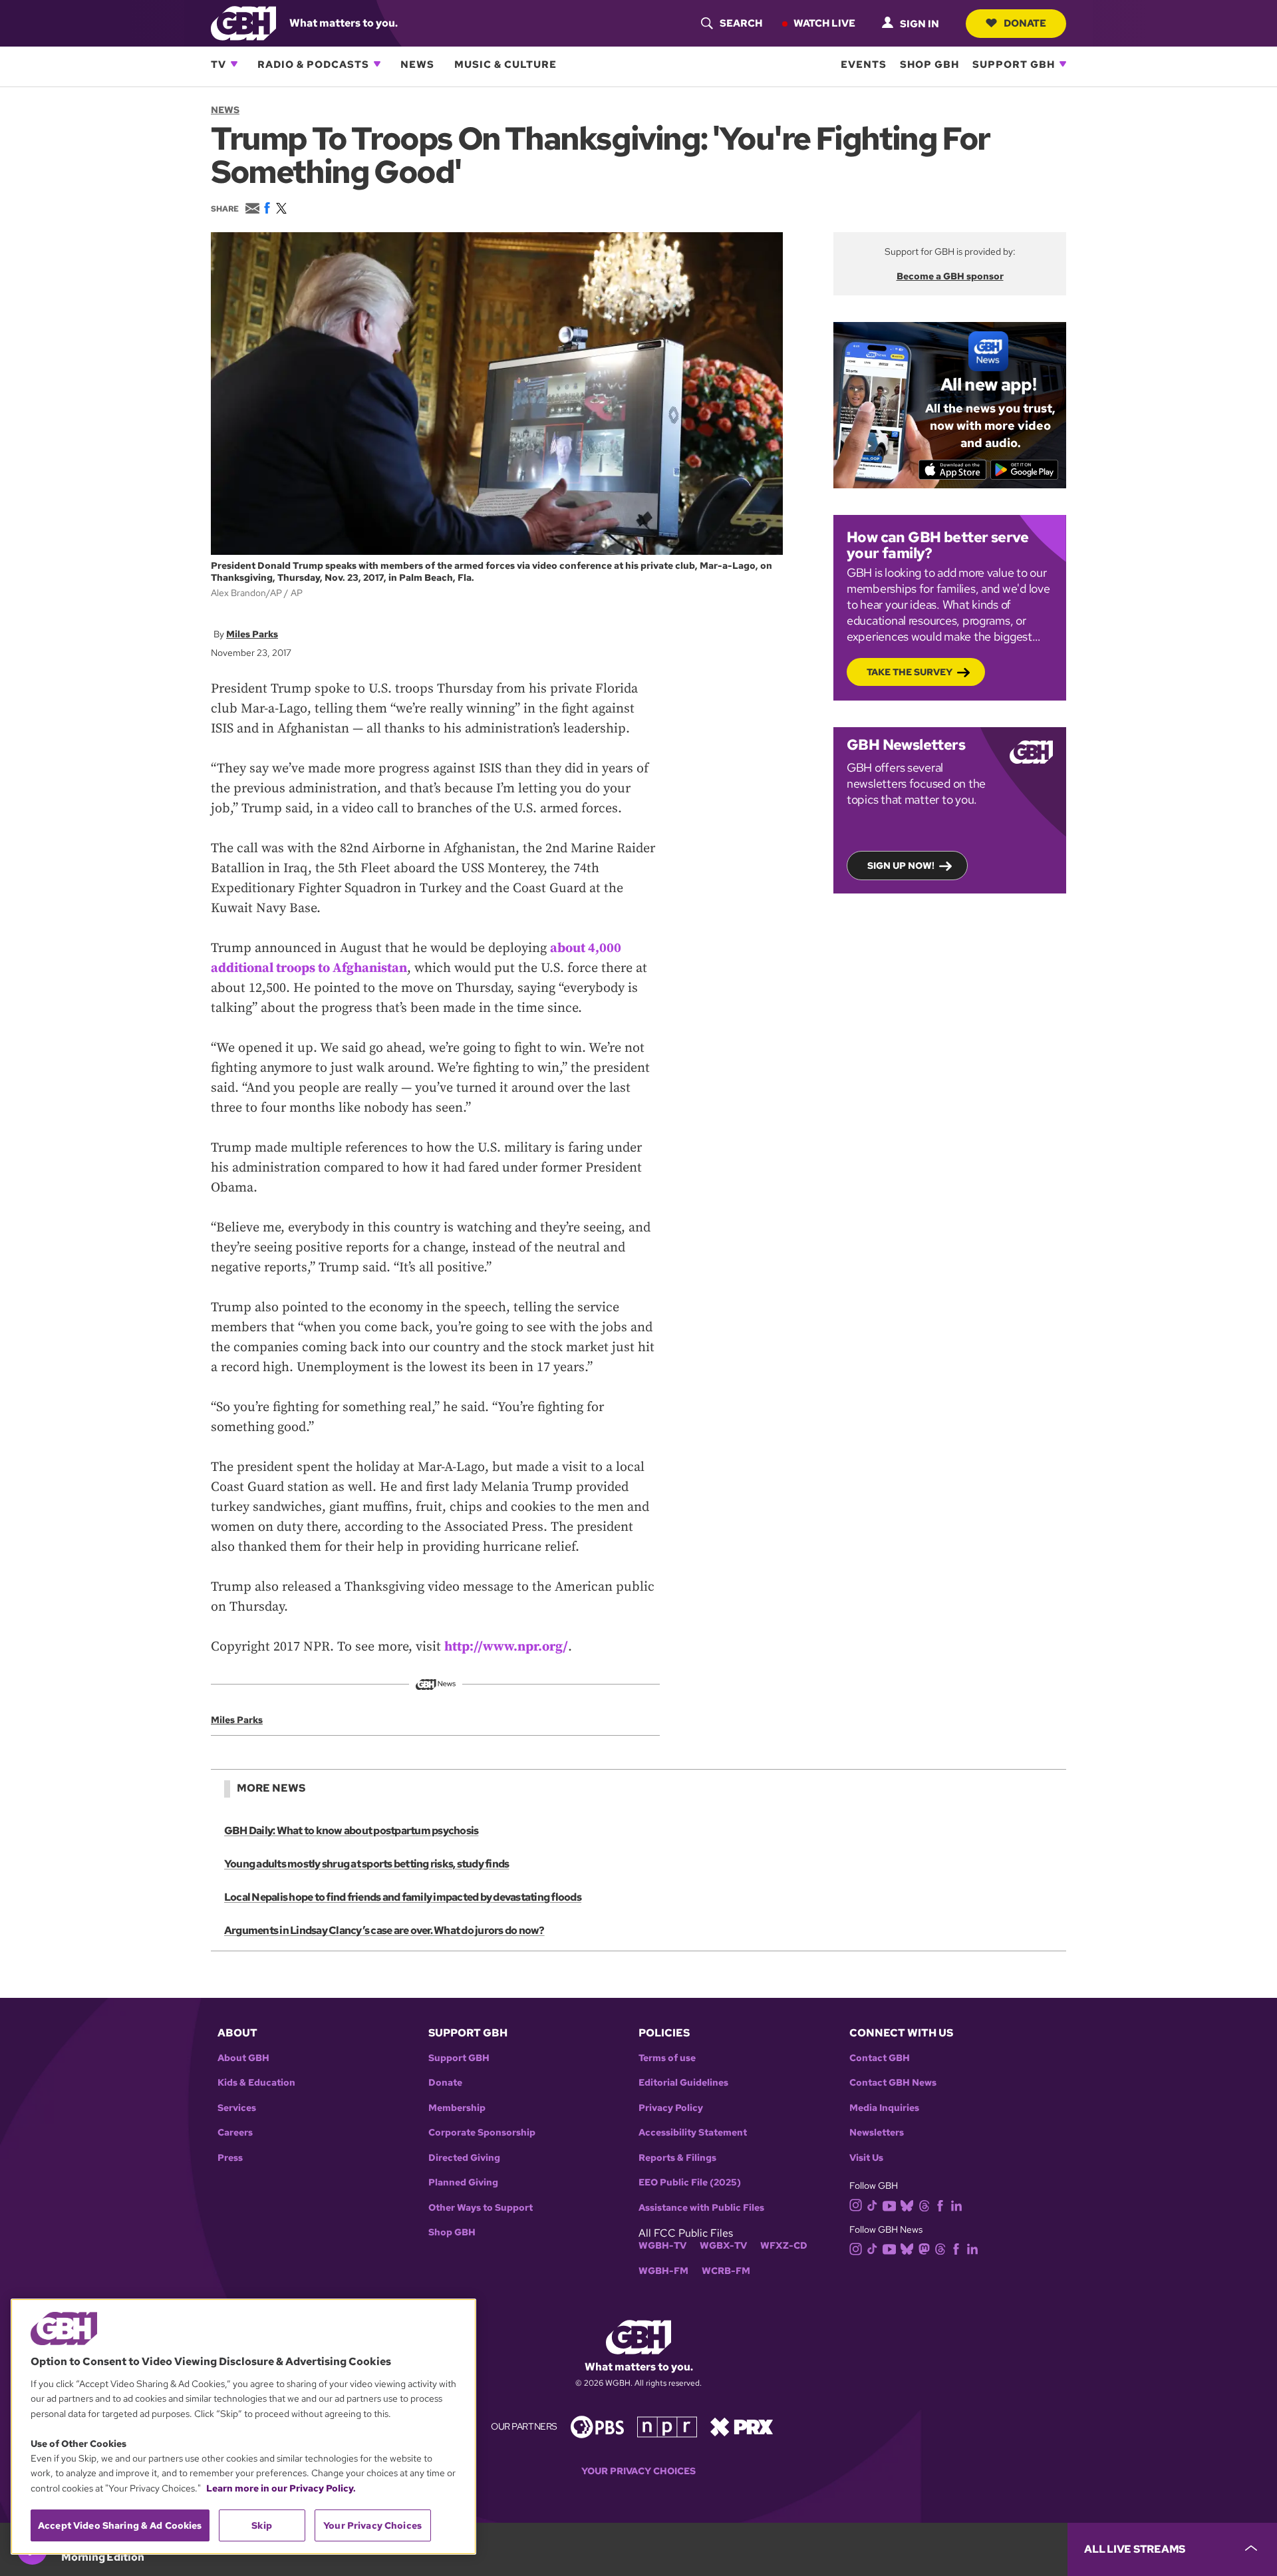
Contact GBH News (893, 2083)
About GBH (243, 2058)
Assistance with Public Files (701, 2208)
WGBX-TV (723, 2246)
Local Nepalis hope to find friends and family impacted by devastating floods (403, 1897)
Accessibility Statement (693, 2133)
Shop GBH (929, 64)
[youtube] (889, 2204)
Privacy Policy (671, 2108)
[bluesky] (907, 2204)
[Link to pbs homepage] (597, 2426)
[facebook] (940, 2204)
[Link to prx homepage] (742, 2426)
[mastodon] (924, 2248)
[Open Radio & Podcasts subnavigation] (377, 64)
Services (237, 2108)
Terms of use (667, 2058)
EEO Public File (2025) (690, 2182)
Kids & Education (256, 2083)
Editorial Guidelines (683, 2083)
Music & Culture (505, 64)
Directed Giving (464, 2158)
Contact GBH (880, 2058)
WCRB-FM (726, 2271)
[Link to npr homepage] (667, 2426)
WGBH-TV (662, 2246)
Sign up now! (901, 866)
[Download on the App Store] (953, 470)
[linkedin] (956, 2204)
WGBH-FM (663, 2271)
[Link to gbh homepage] (243, 22)
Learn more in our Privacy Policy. (281, 2488)
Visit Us (866, 2158)
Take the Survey (910, 672)
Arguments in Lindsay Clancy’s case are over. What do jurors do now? (384, 1930)
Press (230, 2158)
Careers (235, 2133)
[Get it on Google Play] (1025, 470)
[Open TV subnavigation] (234, 64)
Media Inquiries (884, 2108)
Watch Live (824, 23)
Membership (457, 2108)
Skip (262, 2525)
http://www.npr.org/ (506, 1647)
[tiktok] (872, 2204)
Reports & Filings (677, 2158)
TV (218, 64)
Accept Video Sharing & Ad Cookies (120, 2525)
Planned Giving (463, 2182)
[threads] (924, 2204)
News (417, 64)
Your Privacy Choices (638, 2471)
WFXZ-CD (784, 2246)
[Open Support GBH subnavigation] (1063, 64)
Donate (1025, 23)
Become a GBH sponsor (950, 276)
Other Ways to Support (481, 2208)
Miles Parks (252, 634)
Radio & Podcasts (313, 64)
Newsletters (877, 2133)
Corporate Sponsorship (482, 2133)
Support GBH (1014, 64)
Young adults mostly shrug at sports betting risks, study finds (366, 1864)
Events (864, 64)
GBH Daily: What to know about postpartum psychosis (351, 1831)
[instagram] (856, 2204)
